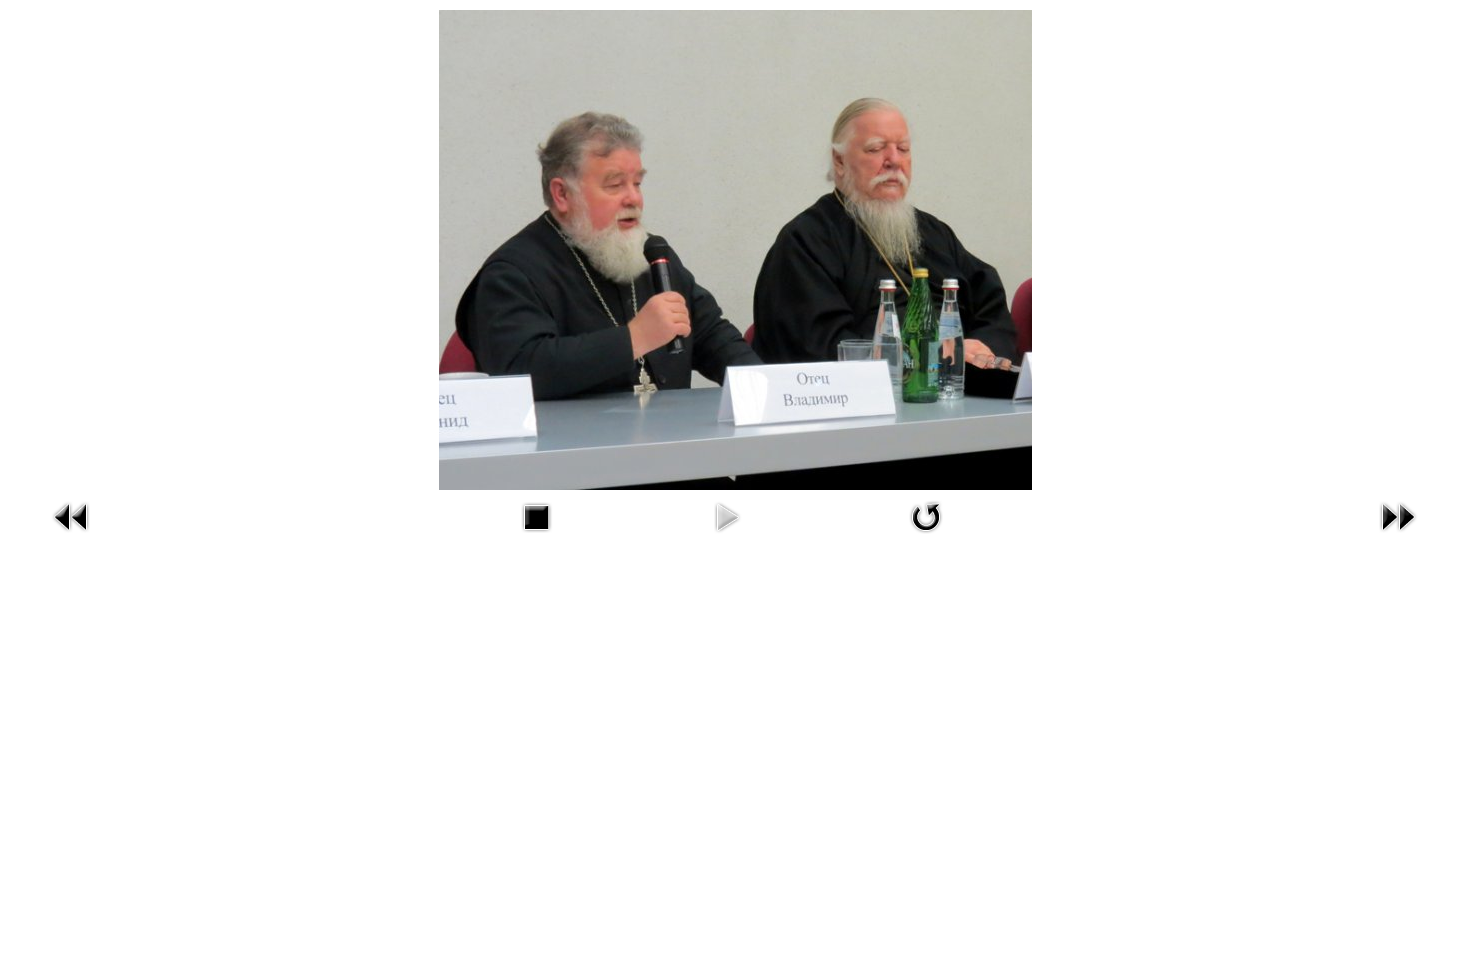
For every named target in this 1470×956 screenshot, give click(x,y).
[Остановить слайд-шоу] (536, 515)
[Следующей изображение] (1398, 515)
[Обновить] (926, 515)
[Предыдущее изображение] (72, 515)
